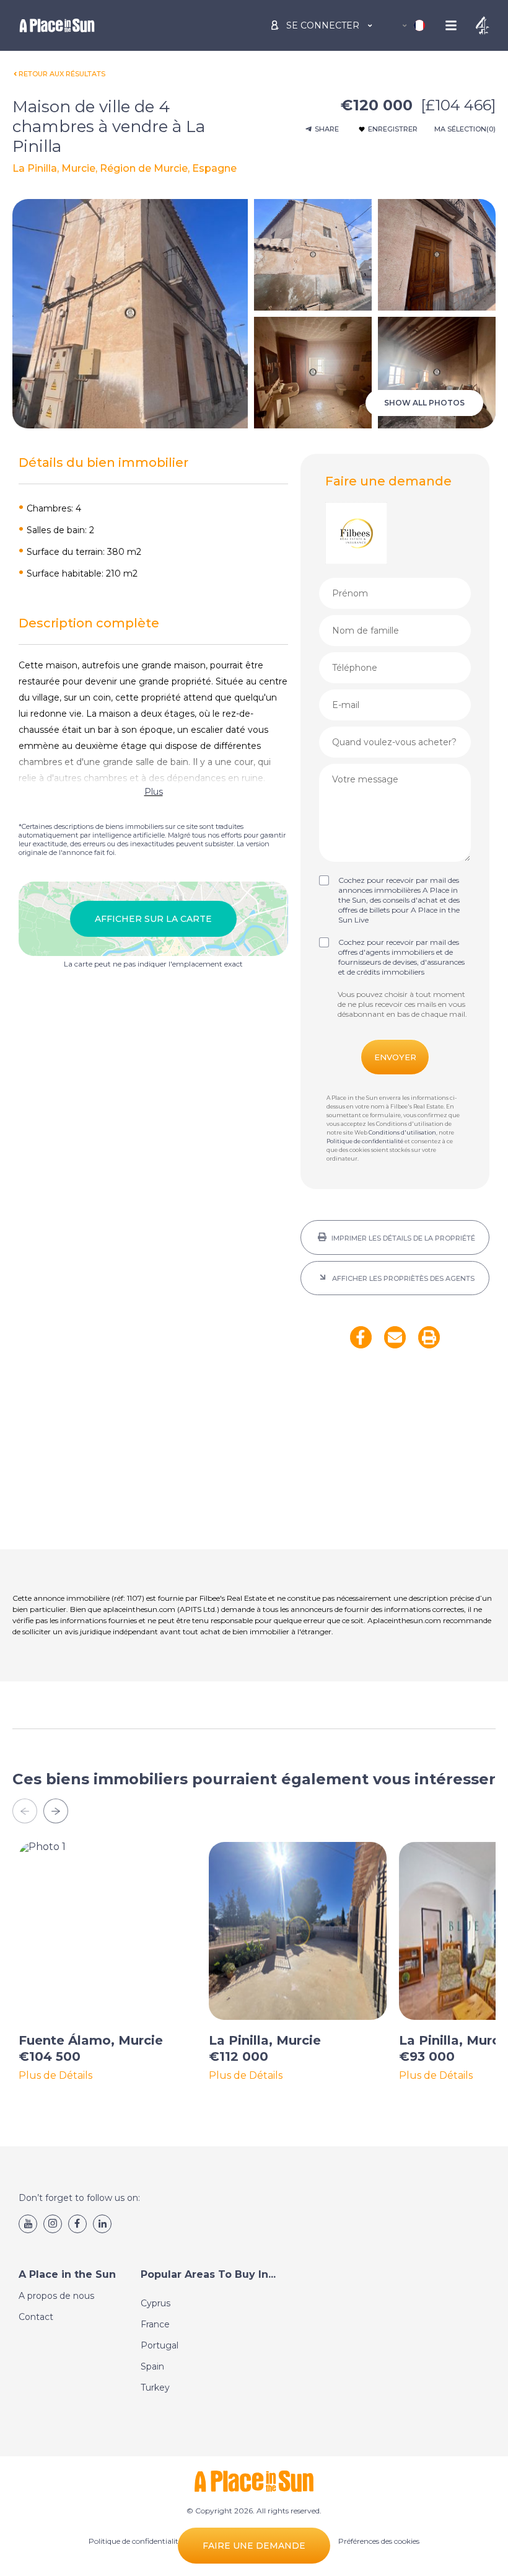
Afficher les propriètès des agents (402, 1278)
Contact (36, 2317)
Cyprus (155, 2303)
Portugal (160, 2345)
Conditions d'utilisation (402, 1132)
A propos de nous (56, 2296)
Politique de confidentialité (365, 1141)
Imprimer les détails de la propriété (402, 1238)
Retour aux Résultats (62, 74)
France (155, 2324)
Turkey (155, 2388)
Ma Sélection (465, 129)
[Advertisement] (395, 1457)
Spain (152, 2366)
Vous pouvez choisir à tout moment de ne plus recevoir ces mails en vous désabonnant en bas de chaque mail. (402, 1004)
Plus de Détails (55, 2076)
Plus (154, 792)
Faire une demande (254, 2546)
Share (327, 129)
